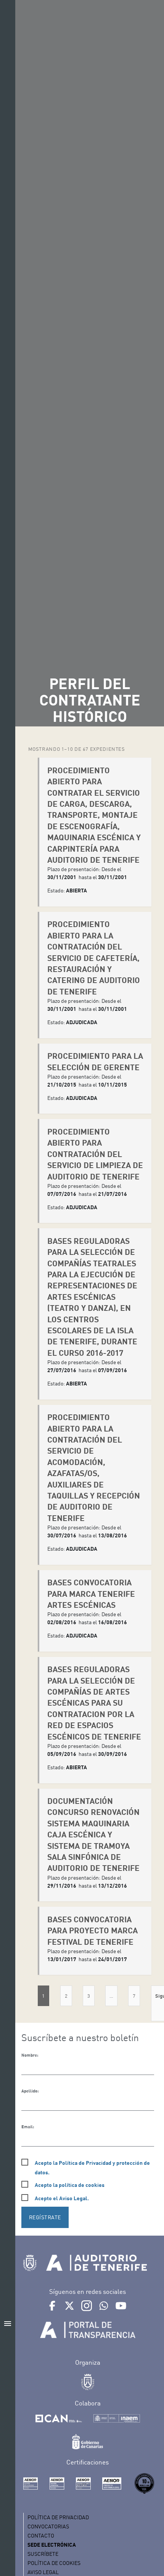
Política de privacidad (58, 2517)
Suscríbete (43, 2554)
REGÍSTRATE (45, 2217)
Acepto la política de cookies (70, 2185)
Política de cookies (54, 2563)
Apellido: (30, 2091)
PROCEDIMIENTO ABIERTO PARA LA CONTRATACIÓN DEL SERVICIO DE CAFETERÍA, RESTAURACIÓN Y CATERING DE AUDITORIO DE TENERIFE (94, 957)
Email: (28, 2127)
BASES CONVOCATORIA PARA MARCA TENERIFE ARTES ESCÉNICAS (91, 1593)
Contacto (41, 2535)
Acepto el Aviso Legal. (62, 2198)
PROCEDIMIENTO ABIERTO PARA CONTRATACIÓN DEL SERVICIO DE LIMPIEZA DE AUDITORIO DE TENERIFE (95, 1154)
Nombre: (30, 2055)
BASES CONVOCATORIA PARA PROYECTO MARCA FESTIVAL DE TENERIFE (92, 1930)
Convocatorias (48, 2526)
